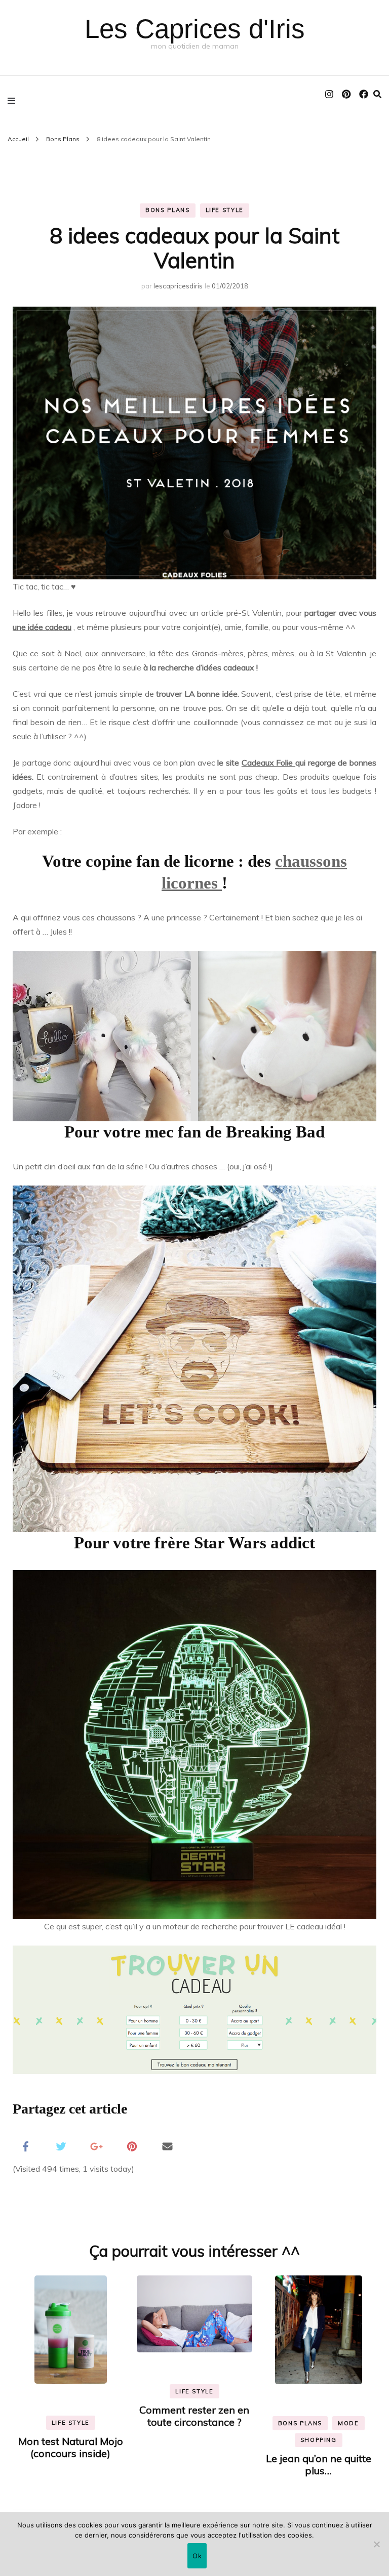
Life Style (225, 210)
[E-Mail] (167, 2145)
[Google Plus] (96, 2145)
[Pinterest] (132, 2145)
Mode (348, 2423)
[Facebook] (25, 2145)
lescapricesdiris (178, 286)
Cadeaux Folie (268, 763)
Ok (197, 2556)
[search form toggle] (377, 94)
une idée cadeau (42, 627)
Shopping (319, 2440)
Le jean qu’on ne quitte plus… (319, 2464)
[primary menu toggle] (14, 100)
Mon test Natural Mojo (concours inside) (71, 2447)
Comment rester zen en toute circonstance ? (194, 2416)
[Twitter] (61, 2145)
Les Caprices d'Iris (195, 29)
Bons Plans (168, 210)
